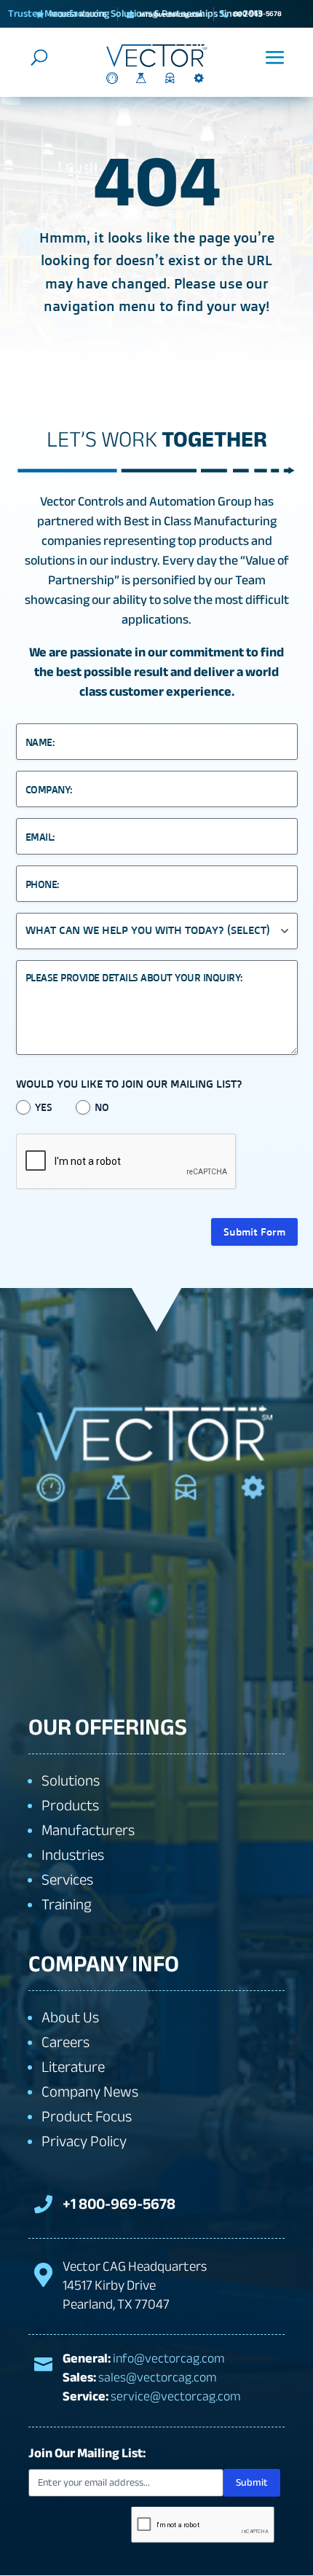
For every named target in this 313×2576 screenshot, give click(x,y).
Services (67, 1880)
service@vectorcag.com (176, 2396)
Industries (73, 1855)
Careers (66, 2042)
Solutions (71, 1781)
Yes (44, 1107)
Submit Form (254, 1232)
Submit (252, 2482)
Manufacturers (88, 1830)
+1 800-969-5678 (119, 2204)
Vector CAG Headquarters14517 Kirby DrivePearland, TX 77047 (135, 2285)
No (102, 1107)
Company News (90, 2092)
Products (70, 1806)
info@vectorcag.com (169, 2359)
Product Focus (87, 2117)
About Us (70, 2018)
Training (67, 1905)
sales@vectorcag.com (158, 2377)
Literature (73, 2067)
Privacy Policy (84, 2141)
